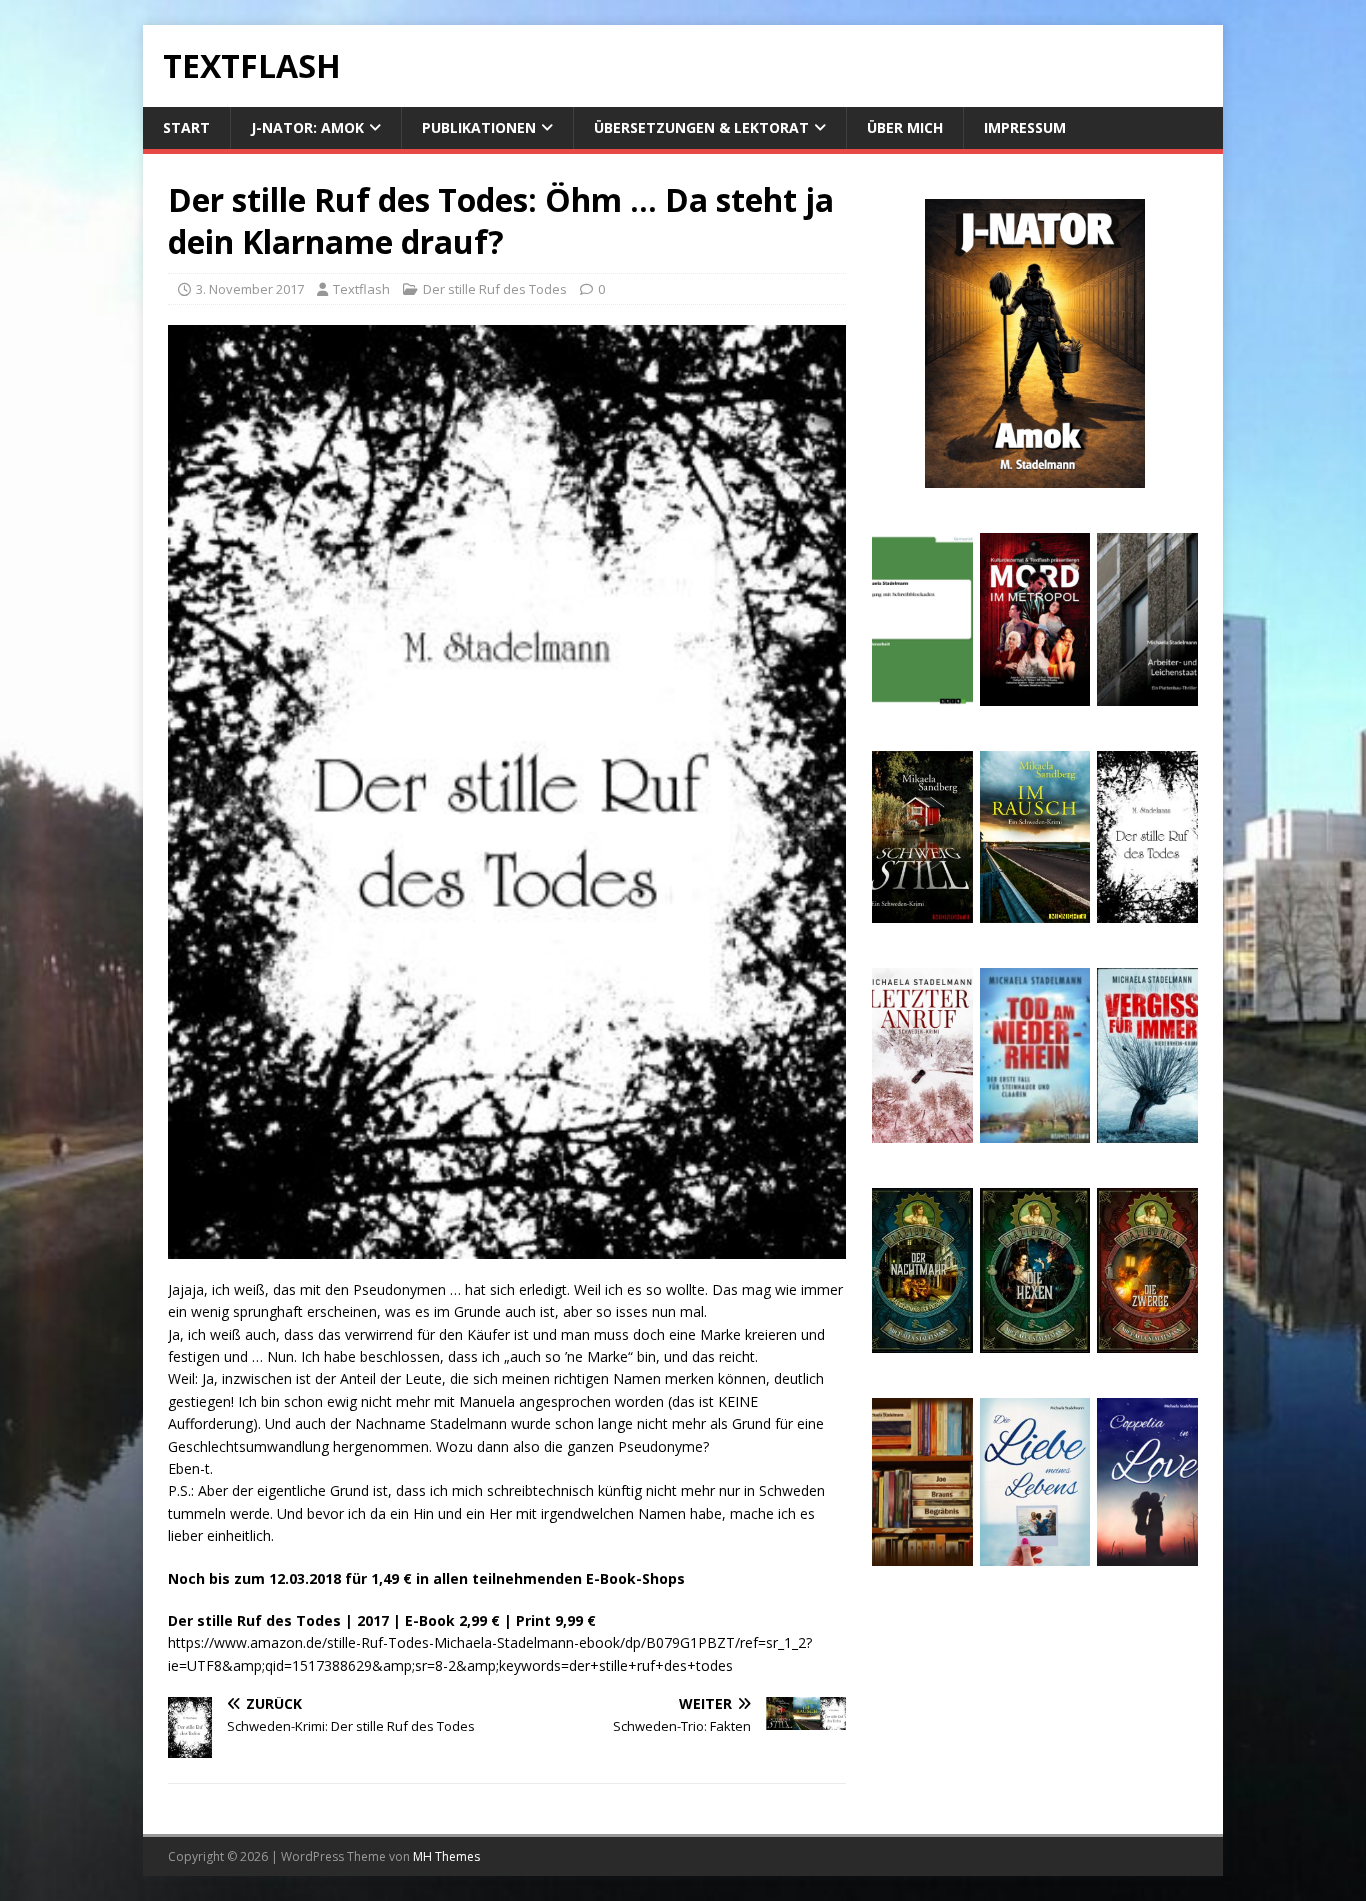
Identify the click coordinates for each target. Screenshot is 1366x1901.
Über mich (905, 127)
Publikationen (479, 127)
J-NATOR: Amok (307, 127)
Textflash (361, 289)
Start (186, 127)
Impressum (1025, 127)
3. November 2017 (250, 289)
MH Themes (446, 1856)
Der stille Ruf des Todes (495, 289)
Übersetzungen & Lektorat (701, 127)
